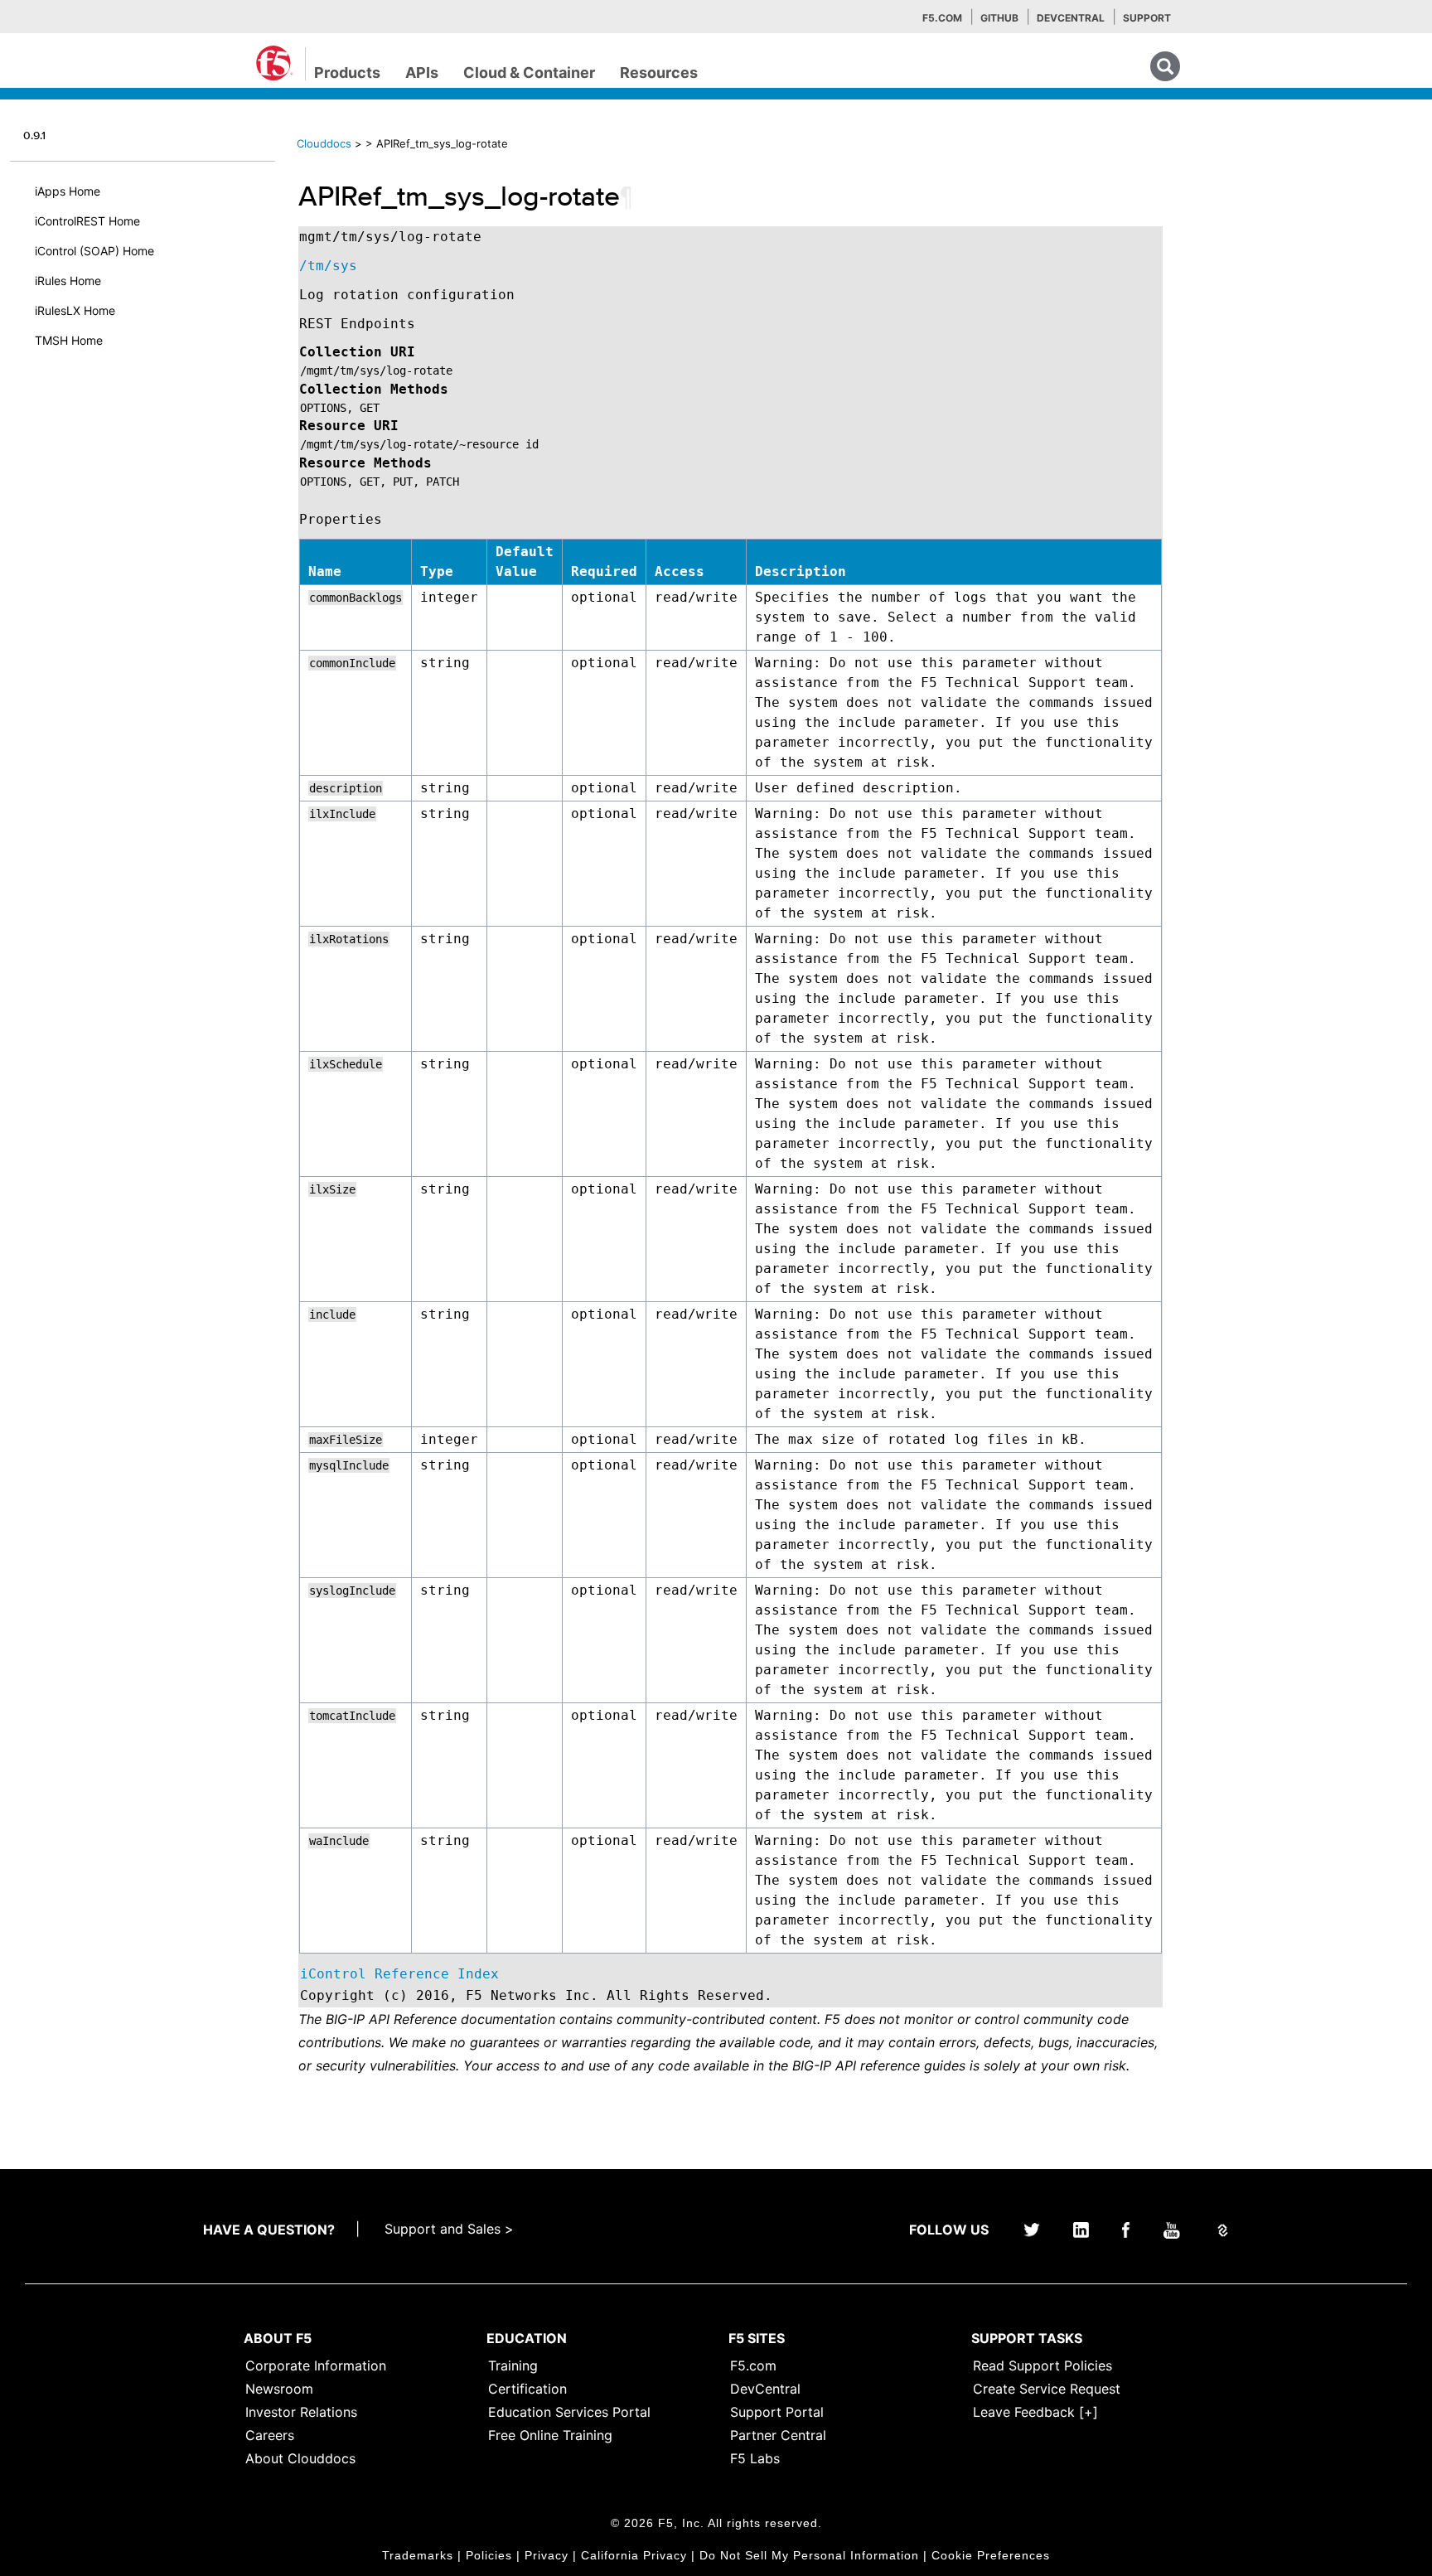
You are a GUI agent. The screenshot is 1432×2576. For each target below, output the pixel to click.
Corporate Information (316, 2365)
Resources (659, 73)
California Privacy (634, 2555)
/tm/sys (328, 266)
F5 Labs (755, 2458)
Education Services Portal (569, 2412)
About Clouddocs (300, 2458)
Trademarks (418, 2555)
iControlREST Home (87, 221)
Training (513, 2365)
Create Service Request (1047, 2389)
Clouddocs (324, 143)
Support (1147, 18)
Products (347, 73)
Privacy (547, 2555)
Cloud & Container (529, 73)
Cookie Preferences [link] (991, 2555)
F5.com (942, 18)
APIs (422, 73)
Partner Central (778, 2435)
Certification (527, 2389)
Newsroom (279, 2389)
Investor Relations (301, 2412)
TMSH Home (69, 340)
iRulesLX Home (75, 310)
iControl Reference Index (399, 1974)
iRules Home (68, 281)
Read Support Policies (1043, 2365)
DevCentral (765, 2389)
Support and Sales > (449, 2229)
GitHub (999, 18)
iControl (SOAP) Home (94, 251)
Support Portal (777, 2412)
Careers (270, 2435)
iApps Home (68, 191)
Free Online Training (550, 2435)
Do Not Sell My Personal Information (809, 2555)
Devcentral (1071, 18)
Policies (489, 2555)
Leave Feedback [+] (1035, 2412)
